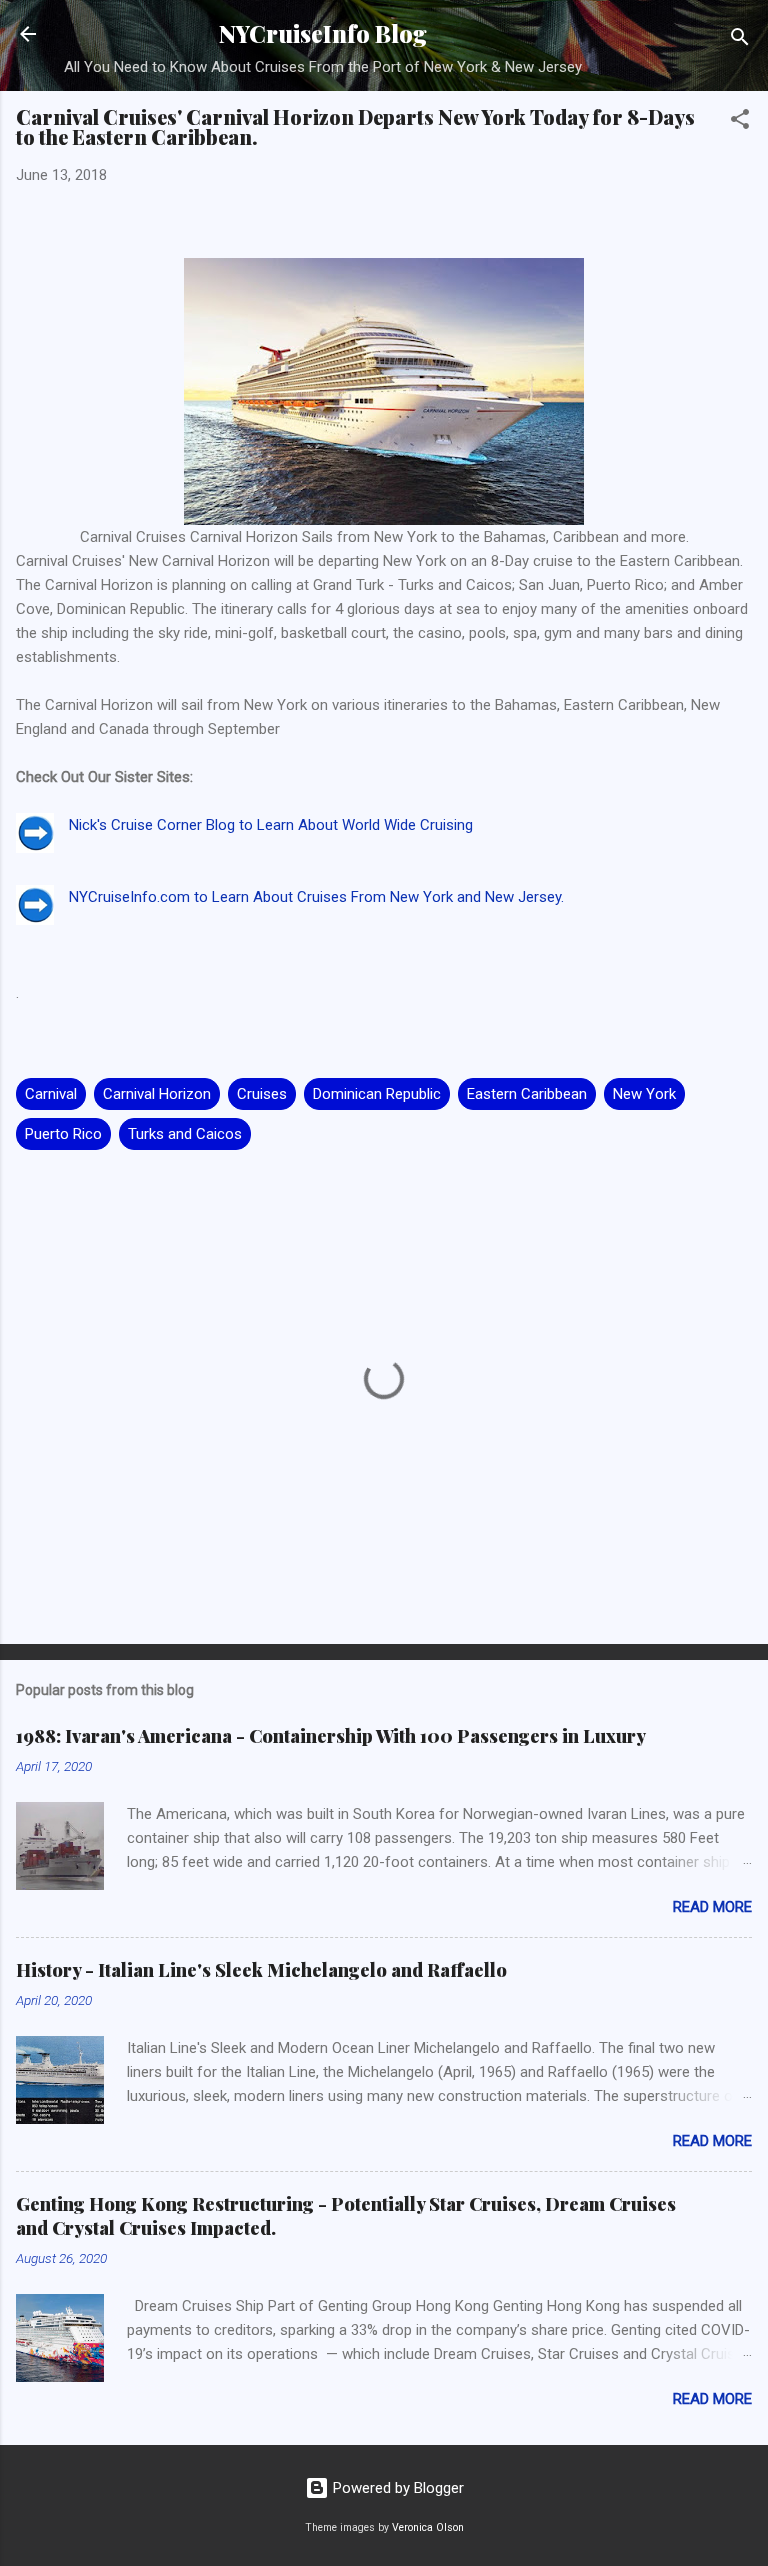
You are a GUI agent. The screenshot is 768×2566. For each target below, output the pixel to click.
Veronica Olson (428, 2527)
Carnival (51, 1094)
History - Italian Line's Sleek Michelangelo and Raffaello (261, 1970)
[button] (740, 122)
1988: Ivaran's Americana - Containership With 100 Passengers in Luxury (331, 1736)
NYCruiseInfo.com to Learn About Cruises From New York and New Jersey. (316, 897)
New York (644, 1094)
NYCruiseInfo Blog (323, 33)
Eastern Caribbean (527, 1094)
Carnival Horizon (157, 1094)
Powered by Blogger (396, 2488)
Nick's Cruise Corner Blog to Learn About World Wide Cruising (271, 825)
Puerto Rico (63, 1134)
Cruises (262, 1094)
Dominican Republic (377, 1094)
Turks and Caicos (185, 1134)
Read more (712, 1907)
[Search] (740, 40)
